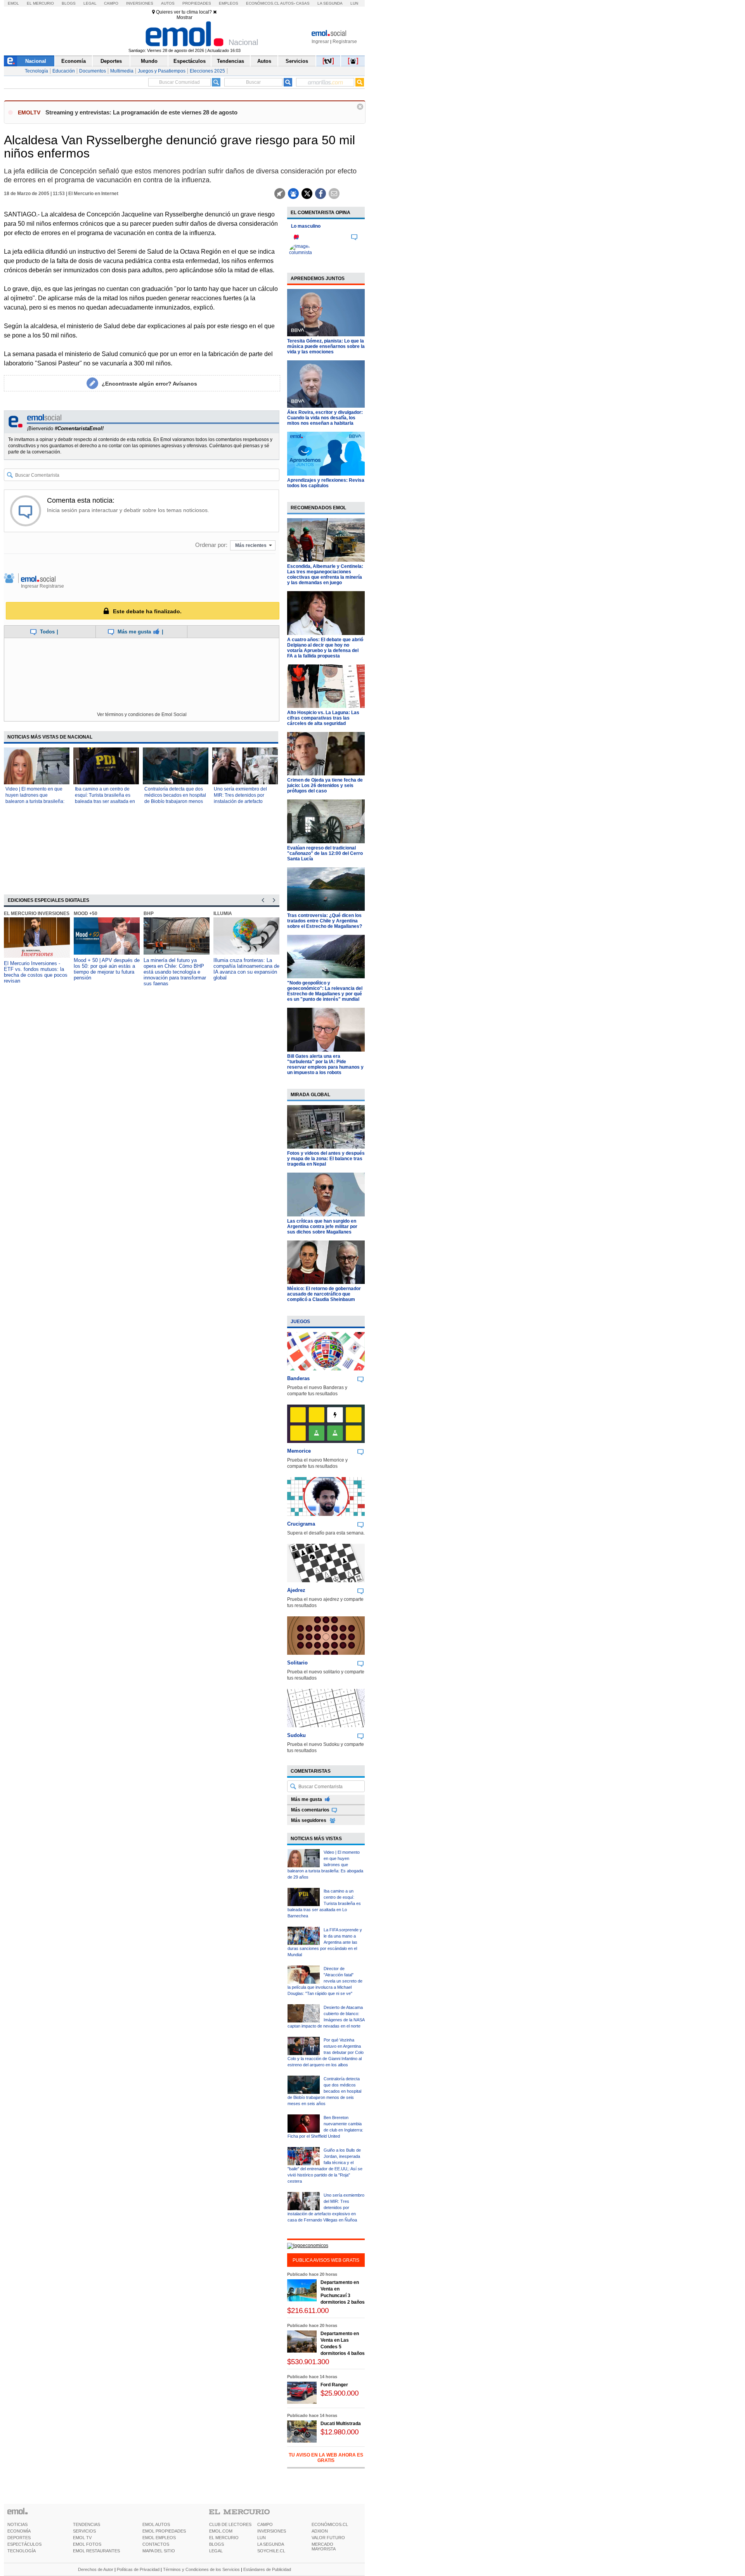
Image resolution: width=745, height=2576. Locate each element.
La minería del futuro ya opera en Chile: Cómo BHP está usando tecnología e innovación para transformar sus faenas (175, 972)
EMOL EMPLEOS (159, 2538)
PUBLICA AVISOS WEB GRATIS (326, 2260)
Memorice (299, 1451)
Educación (64, 71)
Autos (168, 3)
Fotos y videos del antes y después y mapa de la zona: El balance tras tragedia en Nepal (326, 1159)
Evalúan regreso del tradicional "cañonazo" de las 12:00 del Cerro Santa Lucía (325, 853)
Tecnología (36, 71)
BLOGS (217, 2544)
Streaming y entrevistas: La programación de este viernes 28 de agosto (141, 112)
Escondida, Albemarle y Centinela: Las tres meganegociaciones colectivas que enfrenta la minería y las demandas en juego (325, 574)
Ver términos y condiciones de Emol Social (142, 714)
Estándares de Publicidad (267, 2569)
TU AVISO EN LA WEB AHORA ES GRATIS (326, 2458)
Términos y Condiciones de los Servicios (201, 2569)
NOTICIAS (17, 2524)
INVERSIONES (272, 2531)
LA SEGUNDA (271, 2544)
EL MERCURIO (224, 2538)
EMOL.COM (221, 2531)
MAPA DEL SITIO (159, 2551)
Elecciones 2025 (207, 71)
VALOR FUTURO (328, 2538)
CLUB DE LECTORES (230, 2524)
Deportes (111, 61)
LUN (262, 2538)
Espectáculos (190, 61)
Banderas (298, 1378)
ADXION (320, 2531)
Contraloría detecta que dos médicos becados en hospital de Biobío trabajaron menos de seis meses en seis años (324, 2091)
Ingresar (320, 42)
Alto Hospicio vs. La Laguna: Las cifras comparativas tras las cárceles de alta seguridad (323, 718)
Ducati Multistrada (341, 2424)
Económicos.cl (263, 3)
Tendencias (230, 61)
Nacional (36, 61)
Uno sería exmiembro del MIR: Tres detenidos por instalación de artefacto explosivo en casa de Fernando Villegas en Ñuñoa (244, 801)
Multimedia (122, 71)
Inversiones (140, 3)
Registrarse (345, 42)
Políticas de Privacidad (138, 2569)
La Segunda (330, 3)
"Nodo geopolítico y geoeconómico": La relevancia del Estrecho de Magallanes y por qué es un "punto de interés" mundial (325, 991)
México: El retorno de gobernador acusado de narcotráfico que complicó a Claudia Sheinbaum (324, 1294)
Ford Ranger (334, 2385)
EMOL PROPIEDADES (164, 2531)
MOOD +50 (86, 913)
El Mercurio (40, 3)
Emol (13, 3)
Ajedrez (296, 1590)
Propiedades (197, 3)
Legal (90, 3)
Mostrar (185, 17)
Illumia (223, 913)
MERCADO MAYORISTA (324, 2547)
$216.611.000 (308, 2310)
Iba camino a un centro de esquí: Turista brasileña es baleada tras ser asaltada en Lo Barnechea (324, 1903)
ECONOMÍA (19, 2531)
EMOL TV (82, 2538)
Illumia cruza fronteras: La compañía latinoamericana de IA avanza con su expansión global (246, 969)
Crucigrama (301, 1524)
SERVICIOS (84, 2531)
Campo (111, 3)
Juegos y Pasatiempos (162, 71)
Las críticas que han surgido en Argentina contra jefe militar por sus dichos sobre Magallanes (322, 1227)
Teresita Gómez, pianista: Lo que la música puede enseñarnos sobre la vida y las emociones (326, 346)
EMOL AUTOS (156, 2524)
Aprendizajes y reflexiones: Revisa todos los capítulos (326, 483)
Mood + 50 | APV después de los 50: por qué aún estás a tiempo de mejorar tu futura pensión (107, 969)
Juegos (300, 1322)
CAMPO (265, 2524)
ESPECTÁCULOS (24, 2544)
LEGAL (216, 2551)
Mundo (149, 61)
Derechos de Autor (96, 2569)
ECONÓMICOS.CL (330, 2524)
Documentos (93, 71)
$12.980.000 (340, 2432)
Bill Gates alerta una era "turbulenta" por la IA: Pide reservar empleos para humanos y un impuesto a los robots (325, 1064)
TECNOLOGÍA (22, 2551)
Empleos (229, 3)
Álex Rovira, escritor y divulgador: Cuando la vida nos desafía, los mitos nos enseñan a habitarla (325, 418)
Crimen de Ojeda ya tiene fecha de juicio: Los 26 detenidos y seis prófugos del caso (325, 785)
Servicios (297, 61)
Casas (303, 3)
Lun (354, 3)
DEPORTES (19, 2538)
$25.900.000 (340, 2393)
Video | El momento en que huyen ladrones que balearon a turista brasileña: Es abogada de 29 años (325, 1865)
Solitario (297, 1663)
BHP (149, 913)
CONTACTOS (156, 2544)
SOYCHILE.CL (271, 2551)
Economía (74, 61)
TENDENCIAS (87, 2524)
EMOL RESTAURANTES (96, 2551)
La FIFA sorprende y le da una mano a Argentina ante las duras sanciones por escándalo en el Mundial (325, 1942)
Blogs (69, 3)
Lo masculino (306, 226)
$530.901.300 (308, 2362)
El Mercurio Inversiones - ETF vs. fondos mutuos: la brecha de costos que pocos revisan (36, 972)
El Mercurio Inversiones (37, 913)
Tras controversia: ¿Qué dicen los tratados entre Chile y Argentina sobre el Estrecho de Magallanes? (325, 921)
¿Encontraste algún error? (149, 384)
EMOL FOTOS (87, 2544)
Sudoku (296, 1735)
